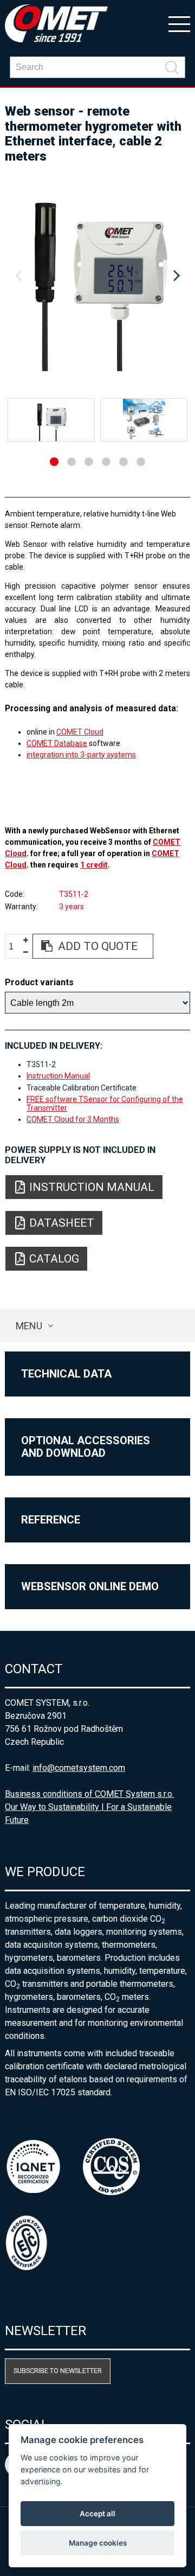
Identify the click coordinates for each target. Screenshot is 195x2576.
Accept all (97, 2514)
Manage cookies (98, 2543)
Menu (29, 1326)
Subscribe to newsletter (58, 2371)
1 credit (94, 865)
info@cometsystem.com (79, 1768)
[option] (97, 276)
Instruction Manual (58, 1076)
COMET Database (57, 743)
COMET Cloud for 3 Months (73, 1119)
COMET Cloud (80, 732)
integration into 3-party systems (81, 755)
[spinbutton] (15, 946)
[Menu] (179, 23)
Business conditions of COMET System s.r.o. (89, 1794)
